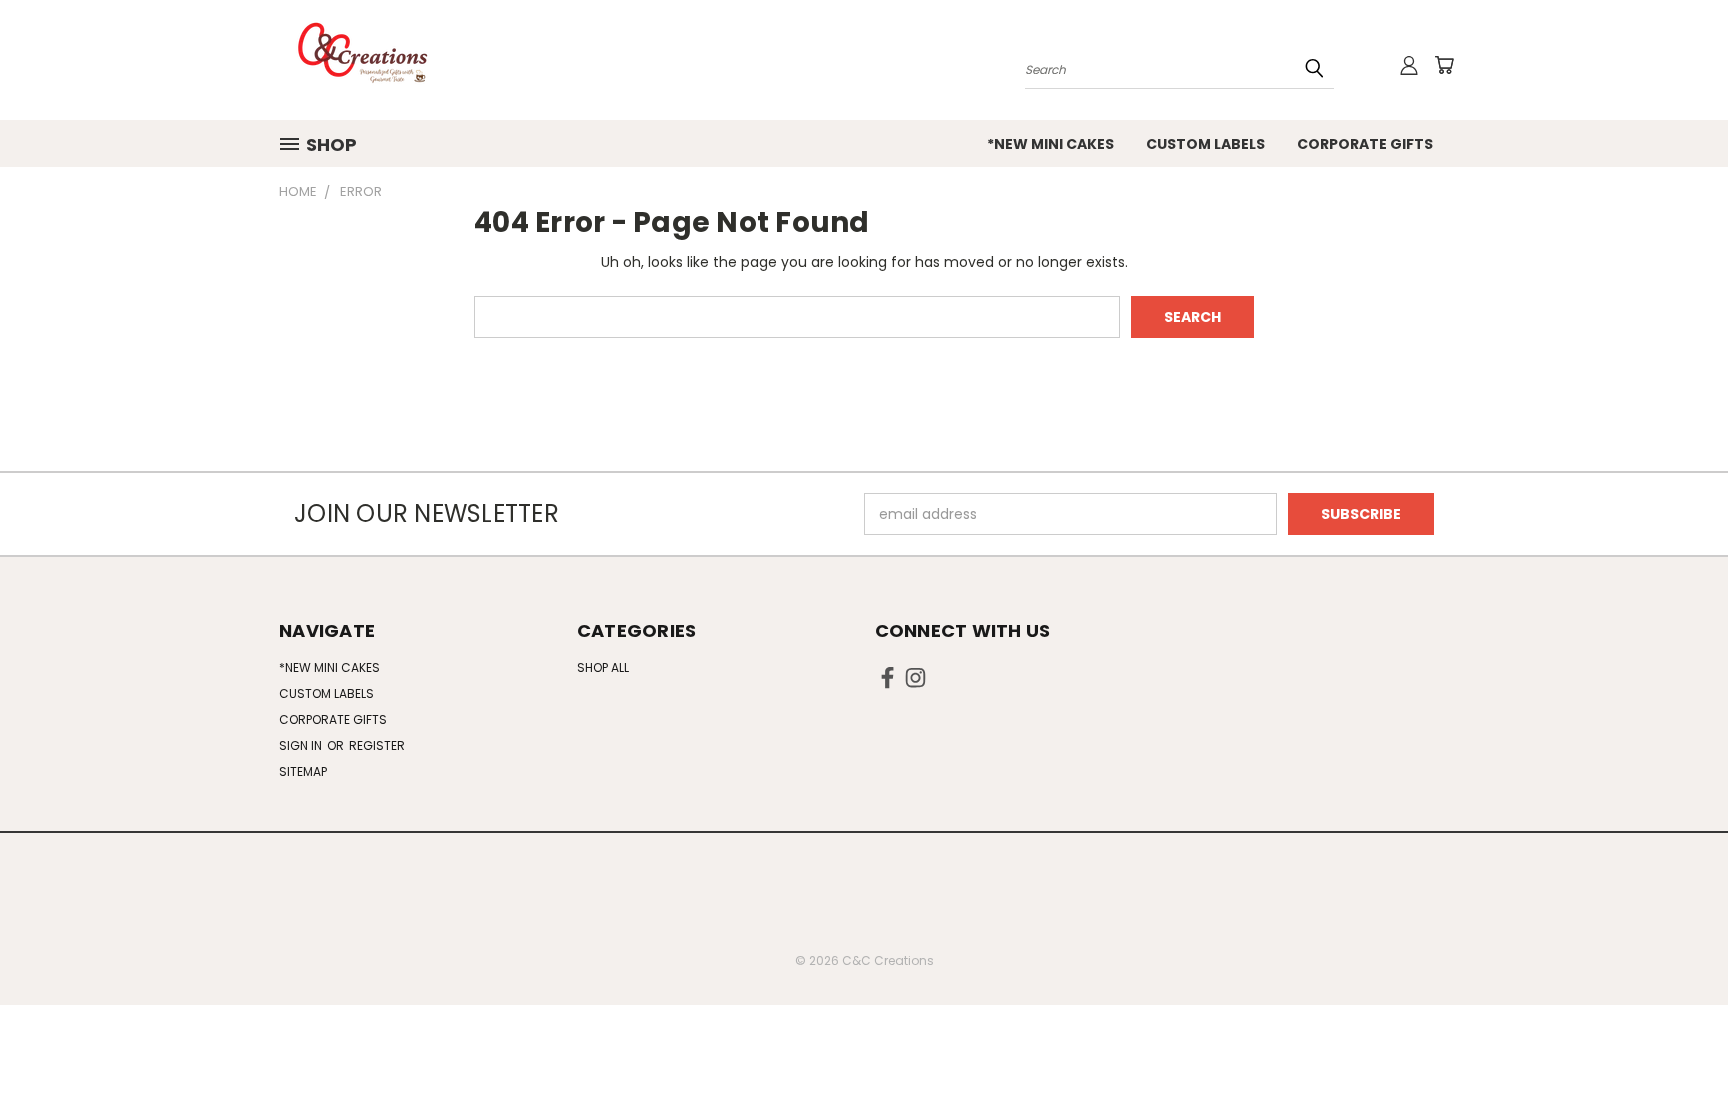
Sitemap (303, 771)
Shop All (603, 667)
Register (377, 745)
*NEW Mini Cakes (1050, 144)
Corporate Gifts (1365, 144)
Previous (1675, 1054)
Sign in (302, 745)
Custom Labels (1205, 144)
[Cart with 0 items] (1444, 65)
